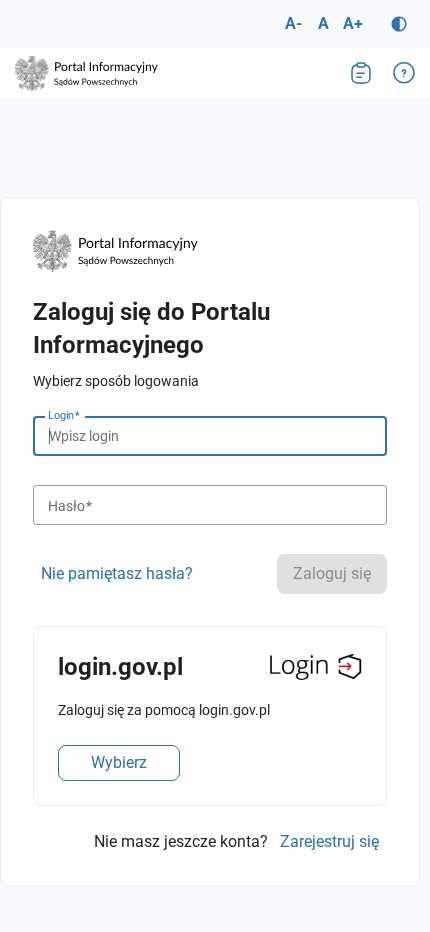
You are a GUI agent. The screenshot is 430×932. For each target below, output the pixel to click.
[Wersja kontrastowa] (399, 24)
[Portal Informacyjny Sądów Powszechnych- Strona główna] (87, 73)
